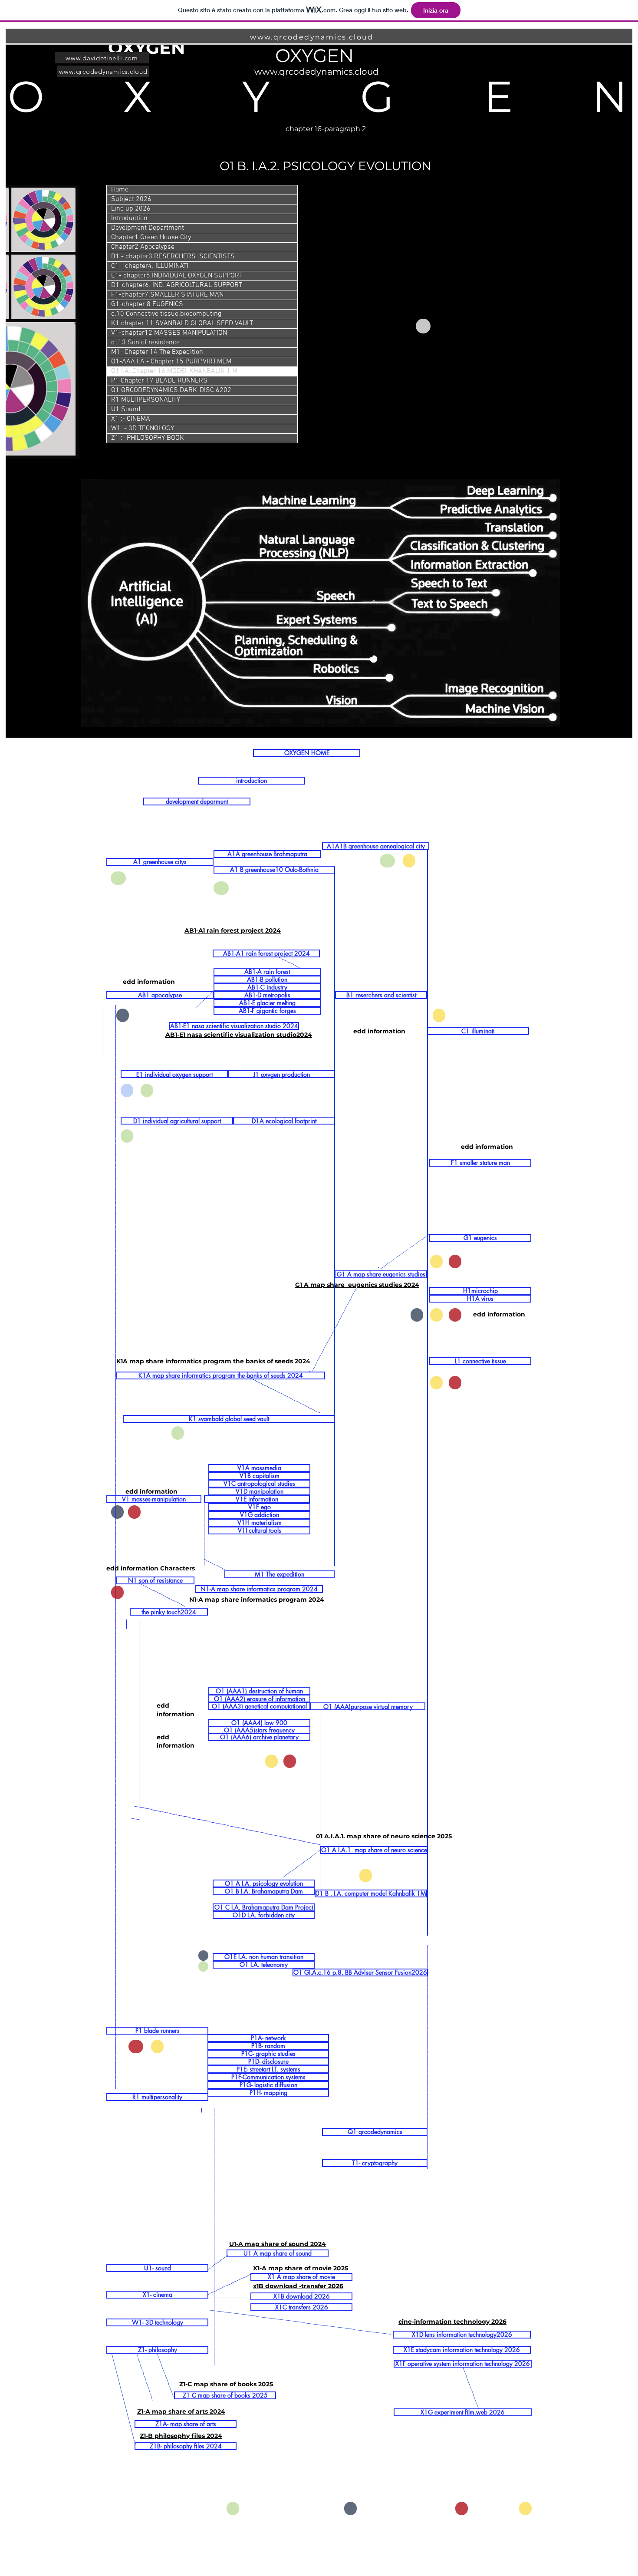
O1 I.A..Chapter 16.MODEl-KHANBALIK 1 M (174, 371)
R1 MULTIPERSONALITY (146, 400)
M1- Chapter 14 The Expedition (157, 352)
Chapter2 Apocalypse (143, 247)
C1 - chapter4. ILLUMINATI (150, 266)
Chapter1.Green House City (151, 237)
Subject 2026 (131, 199)
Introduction (129, 218)
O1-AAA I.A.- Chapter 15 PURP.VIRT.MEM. (172, 362)
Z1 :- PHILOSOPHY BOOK (148, 438)
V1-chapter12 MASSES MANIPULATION (169, 333)
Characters (178, 1568)
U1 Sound (126, 409)
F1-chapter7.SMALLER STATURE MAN (167, 295)
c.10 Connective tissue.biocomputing (166, 314)
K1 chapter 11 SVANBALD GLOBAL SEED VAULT (182, 323)
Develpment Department (148, 228)
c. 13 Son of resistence (145, 343)
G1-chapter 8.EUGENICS (147, 304)
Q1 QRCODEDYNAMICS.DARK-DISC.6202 (171, 390)
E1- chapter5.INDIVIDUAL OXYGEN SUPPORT (177, 276)
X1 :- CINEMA (131, 419)
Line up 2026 (131, 209)
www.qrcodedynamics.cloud (312, 37)
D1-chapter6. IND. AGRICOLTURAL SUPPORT (177, 285)
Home (120, 190)
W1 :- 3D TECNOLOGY (143, 429)
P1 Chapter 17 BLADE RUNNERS (159, 381)
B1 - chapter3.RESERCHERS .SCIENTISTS (173, 257)
